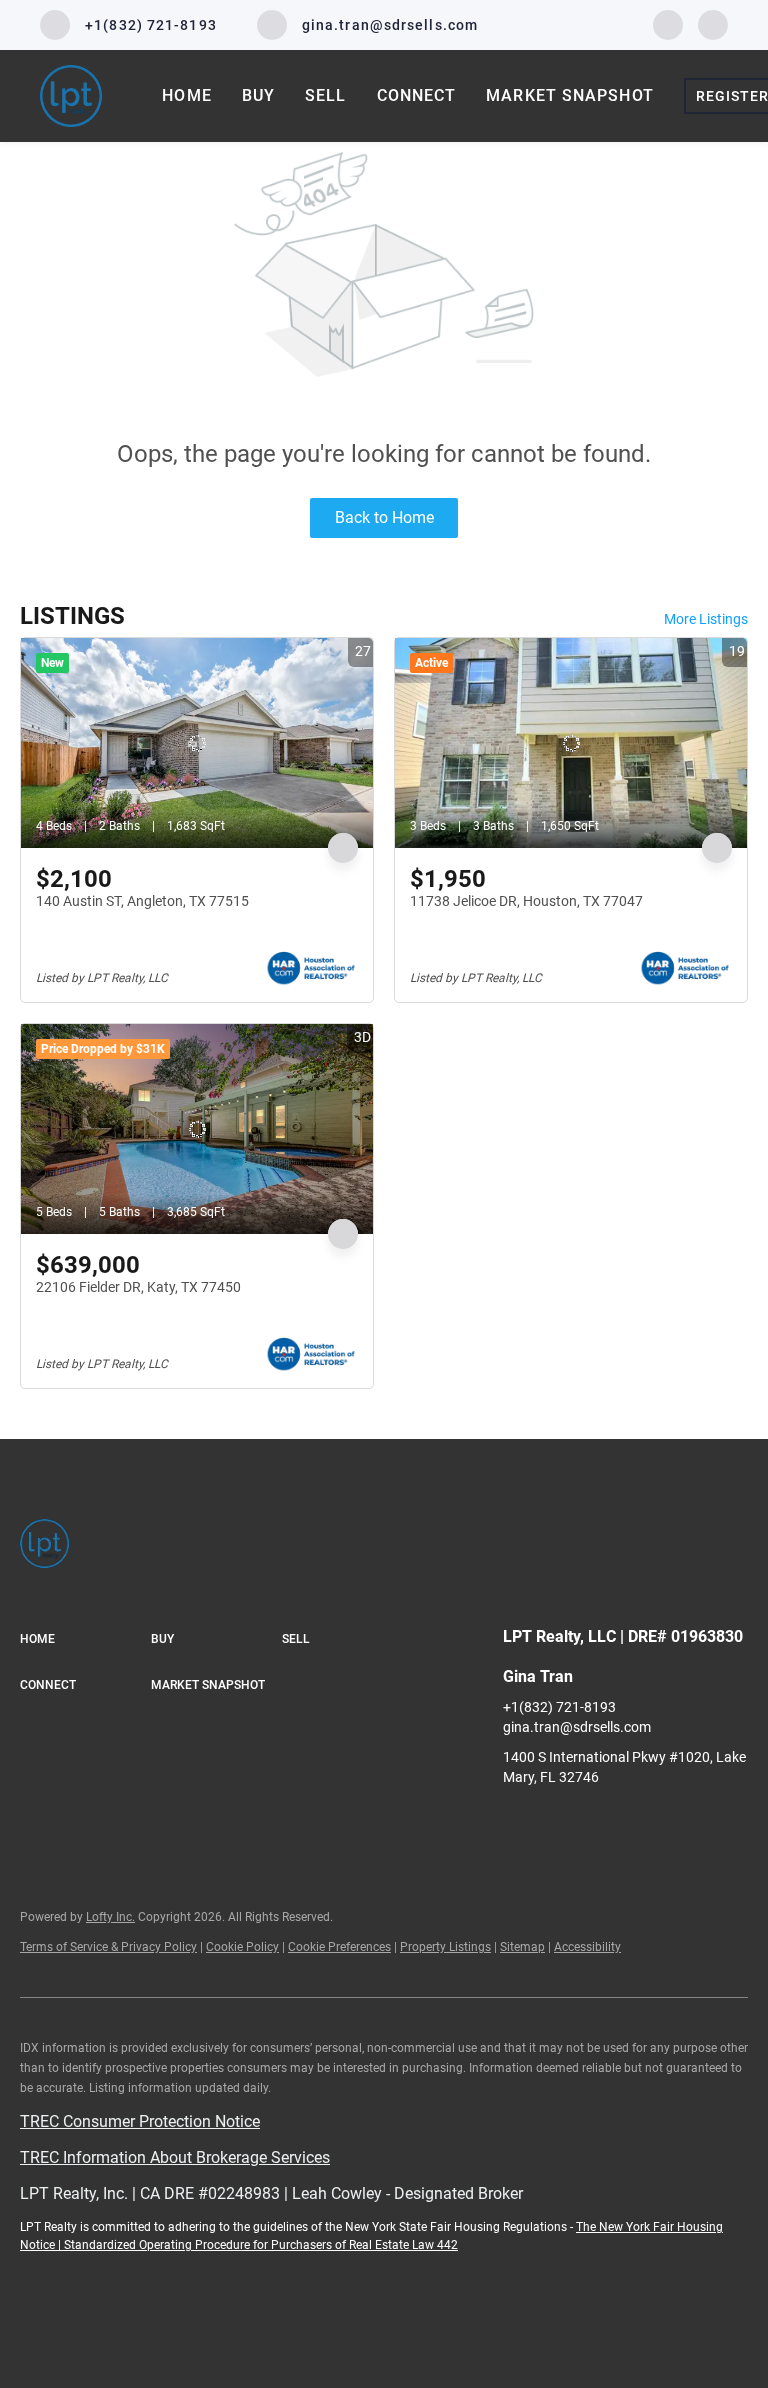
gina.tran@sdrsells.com (577, 1727)
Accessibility (587, 1947)
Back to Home (384, 517)
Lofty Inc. (110, 1917)
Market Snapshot (570, 95)
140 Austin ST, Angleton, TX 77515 (142, 901)
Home (186, 95)
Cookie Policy (242, 1947)
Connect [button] (417, 95)
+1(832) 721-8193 (559, 1707)
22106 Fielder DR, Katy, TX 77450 (138, 1287)
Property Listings (445, 1947)
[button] (85, 1640)
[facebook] (668, 23)
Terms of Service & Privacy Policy (108, 1947)
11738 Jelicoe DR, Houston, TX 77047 (526, 901)
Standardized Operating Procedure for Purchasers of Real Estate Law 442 (261, 2245)
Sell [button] (325, 95)
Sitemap (522, 1947)
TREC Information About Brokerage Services (175, 2157)
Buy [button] (258, 95)
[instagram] (713, 23)
